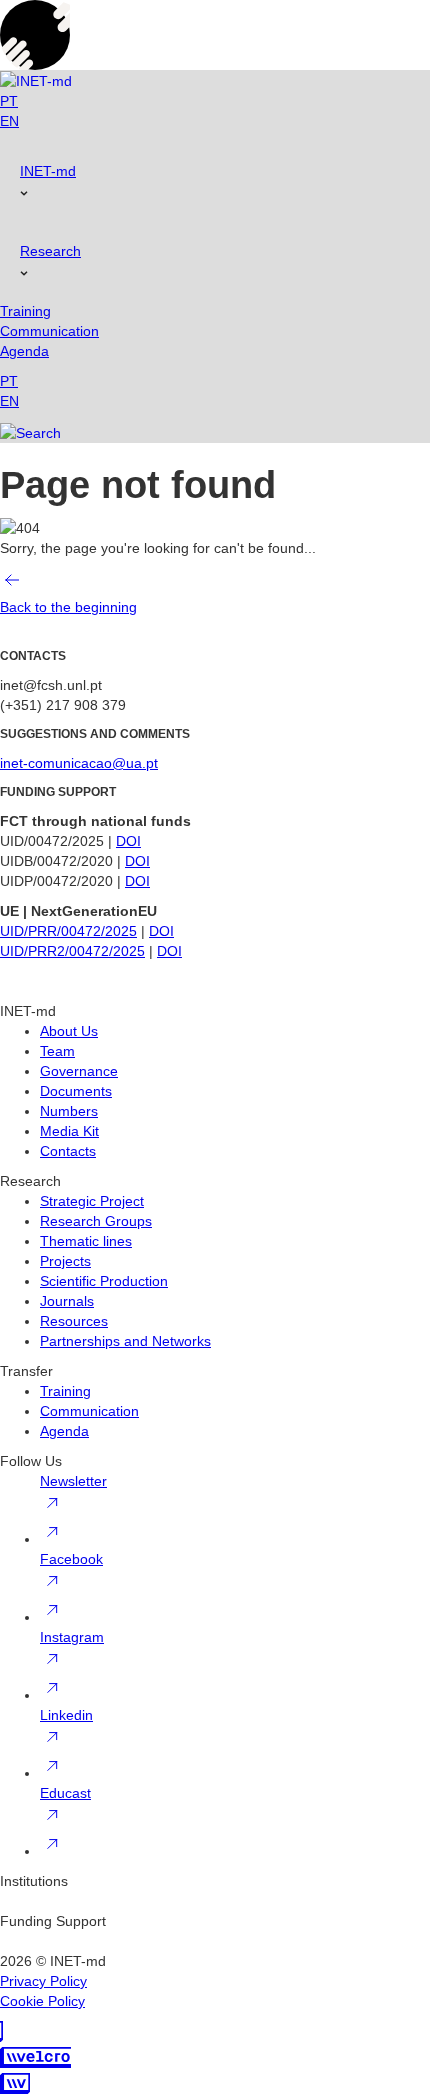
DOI (128, 841)
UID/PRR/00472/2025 (68, 931)
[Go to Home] (36, 80)
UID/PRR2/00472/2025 (72, 951)
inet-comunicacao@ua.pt (79, 763)
